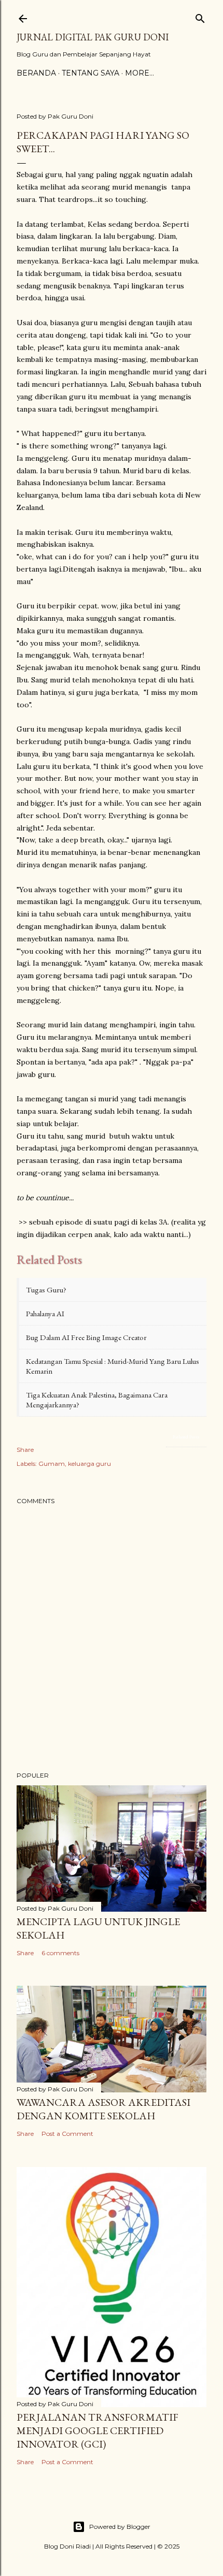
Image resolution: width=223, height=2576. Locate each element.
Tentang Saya (90, 73)
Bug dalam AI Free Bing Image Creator (86, 1337)
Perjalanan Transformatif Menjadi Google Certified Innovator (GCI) (97, 2431)
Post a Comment (67, 2134)
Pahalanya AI (45, 1313)
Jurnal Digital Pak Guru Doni (93, 37)
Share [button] (25, 1450)
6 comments (60, 1953)
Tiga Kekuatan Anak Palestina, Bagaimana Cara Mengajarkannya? (97, 1400)
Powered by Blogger (120, 2527)
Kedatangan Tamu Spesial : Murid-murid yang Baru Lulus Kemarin (113, 1366)
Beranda (36, 73)
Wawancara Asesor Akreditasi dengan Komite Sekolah (103, 2109)
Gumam (52, 1464)
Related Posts (186, 1437)
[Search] (200, 16)
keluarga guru (89, 1464)
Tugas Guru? (46, 1290)
